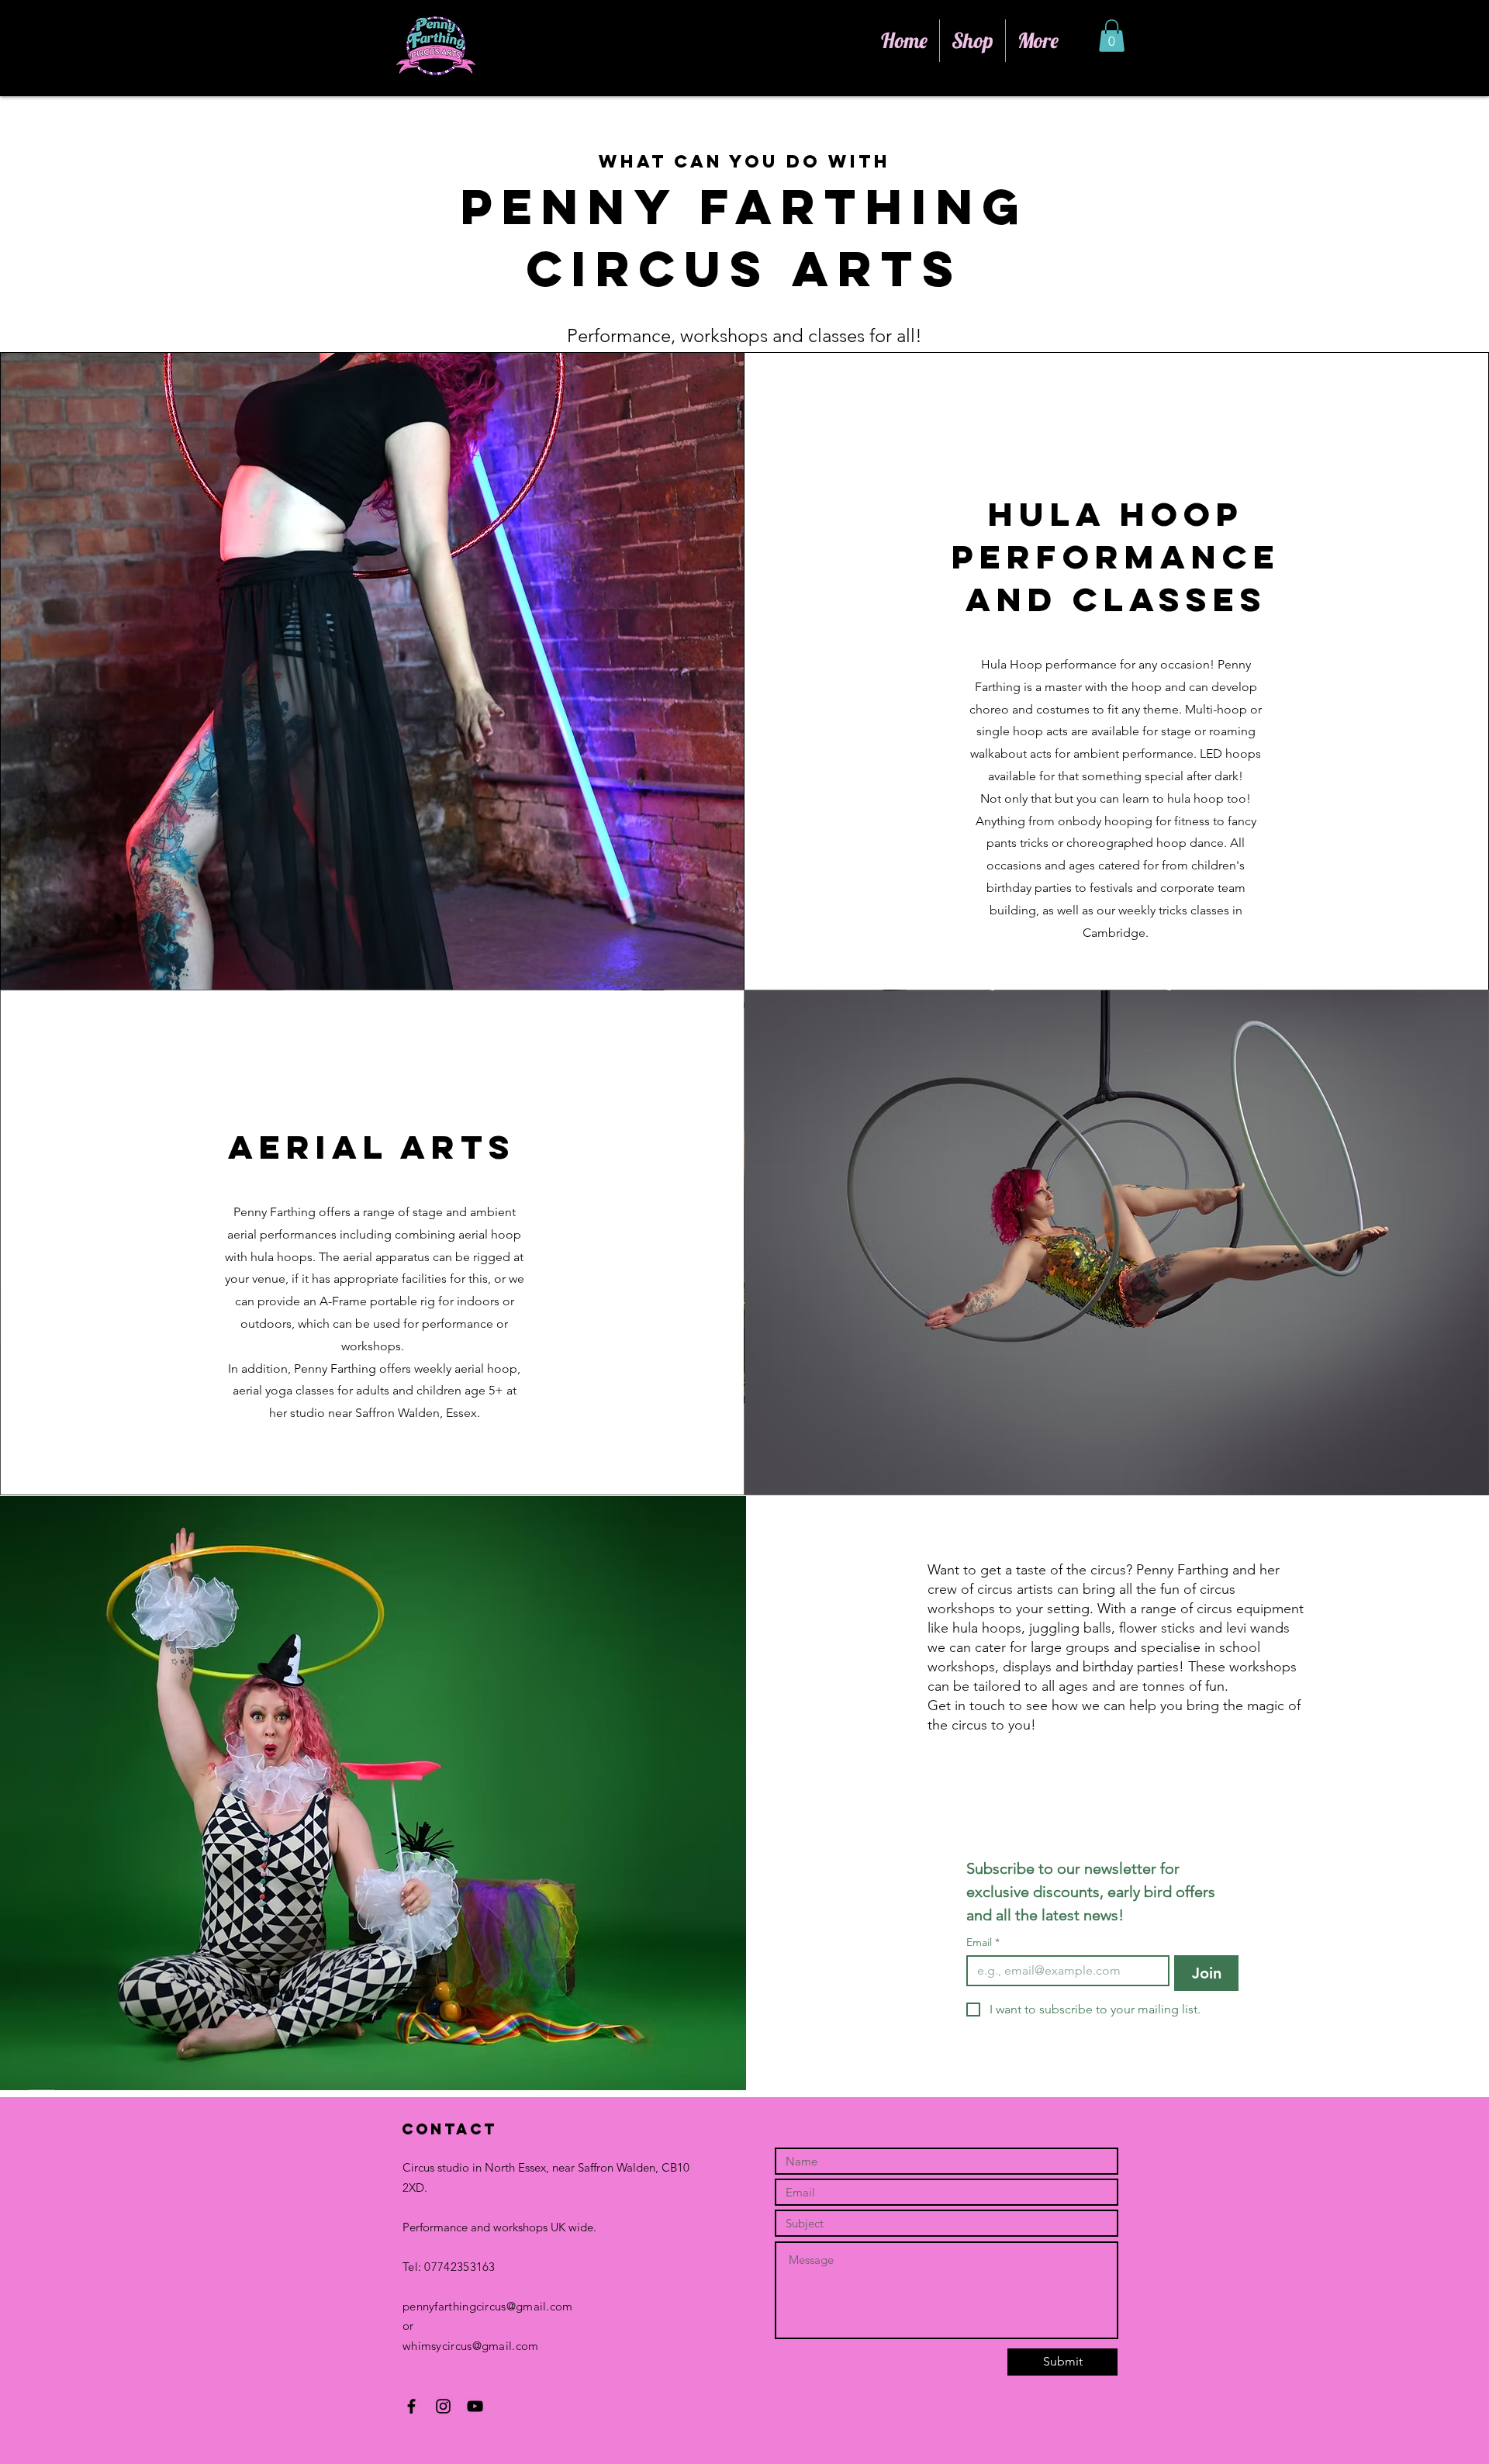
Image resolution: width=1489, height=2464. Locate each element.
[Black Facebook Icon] (411, 2406)
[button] (1112, 36)
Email (983, 1942)
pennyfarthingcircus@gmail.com (488, 2306)
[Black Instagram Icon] (443, 2406)
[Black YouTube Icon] (475, 2406)
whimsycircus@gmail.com (471, 2346)
